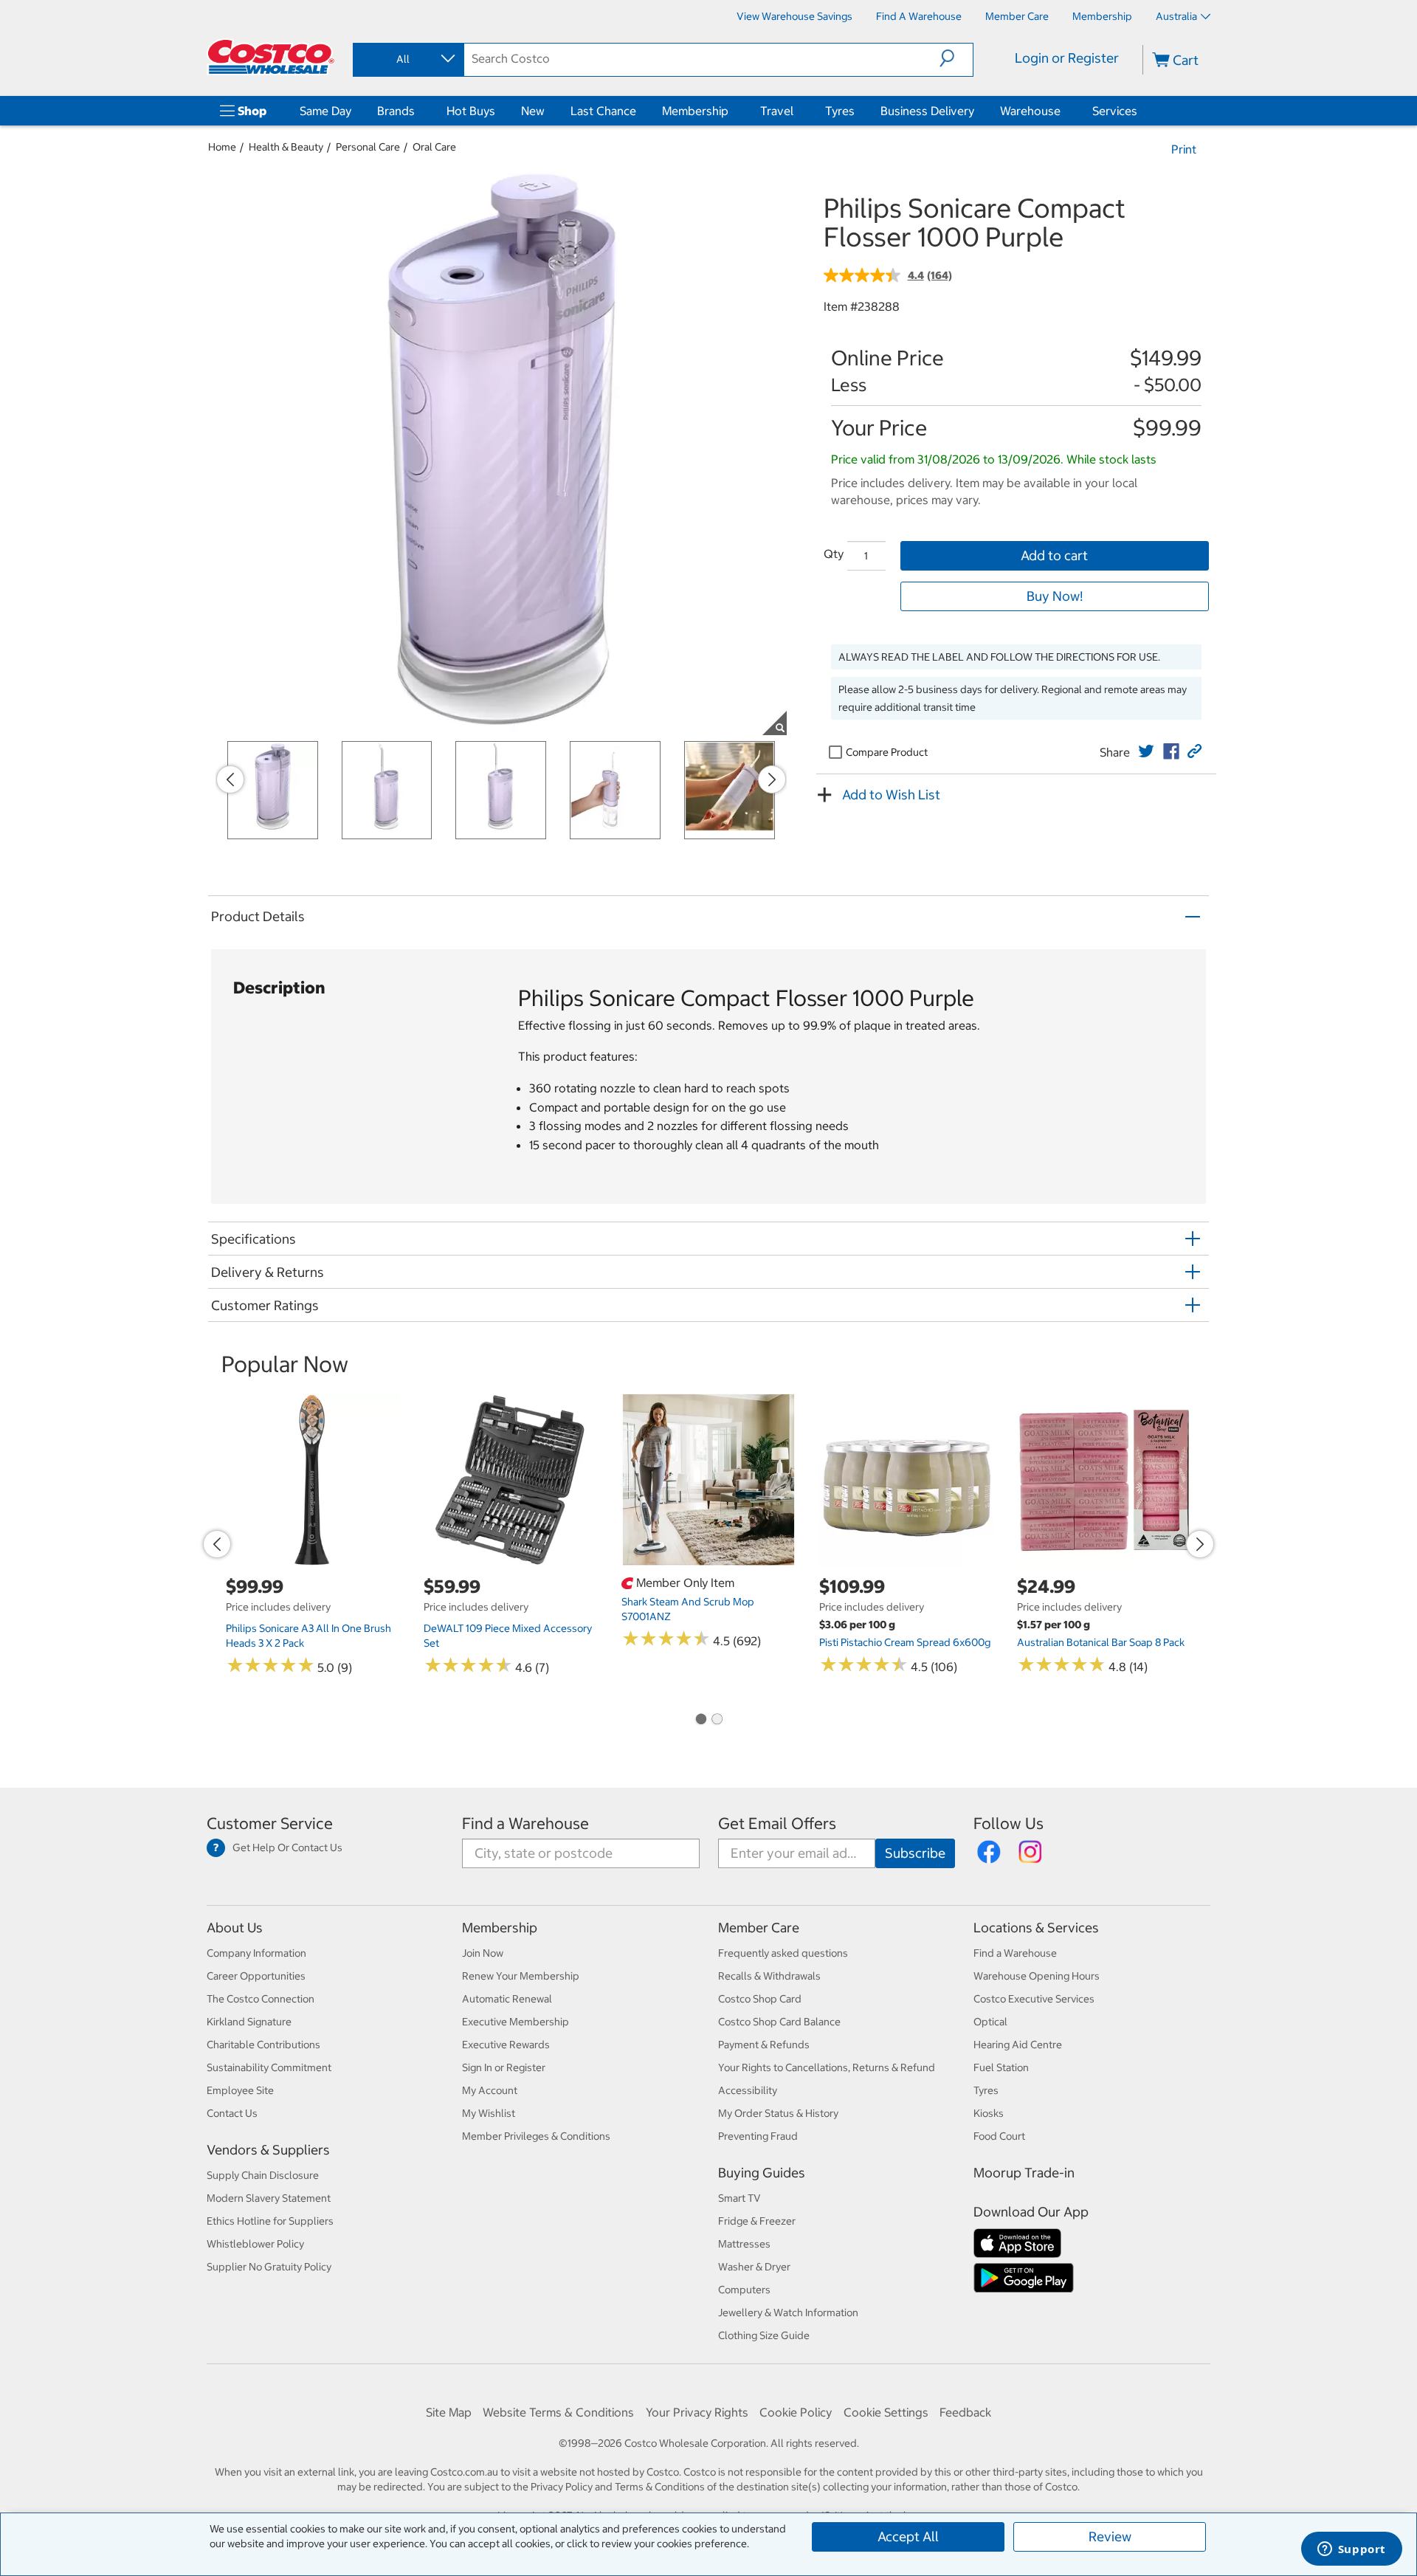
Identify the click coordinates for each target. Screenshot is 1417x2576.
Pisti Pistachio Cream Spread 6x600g (905, 1642)
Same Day (325, 111)
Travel (777, 111)
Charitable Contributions (263, 2045)
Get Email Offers (777, 1823)
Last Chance (603, 111)
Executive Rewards (506, 2045)
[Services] (1140, 111)
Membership (695, 111)
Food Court (999, 2136)
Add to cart (1054, 555)
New (533, 111)
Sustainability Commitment (269, 2067)
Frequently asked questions (783, 1953)
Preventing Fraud (758, 2136)
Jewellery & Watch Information (788, 2312)
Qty (834, 554)
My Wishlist (489, 2113)
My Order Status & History (778, 2113)
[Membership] (731, 111)
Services (1115, 111)
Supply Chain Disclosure (263, 2175)
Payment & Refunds (764, 2045)
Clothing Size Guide (764, 2335)
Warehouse (1030, 111)
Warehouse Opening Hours (1037, 1976)
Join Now (483, 1953)
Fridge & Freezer (757, 2221)
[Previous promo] (230, 779)
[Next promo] (772, 779)
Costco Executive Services (1034, 1999)
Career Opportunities (256, 1976)
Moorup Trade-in (1024, 2173)
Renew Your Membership (521, 1976)
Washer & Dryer (754, 2267)
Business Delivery (927, 111)
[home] (271, 57)
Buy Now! (1055, 596)
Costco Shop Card (760, 1999)
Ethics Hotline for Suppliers (270, 2221)
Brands (396, 111)
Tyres (840, 111)
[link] (1146, 751)
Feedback (965, 2412)
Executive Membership (516, 2022)
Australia (1176, 16)
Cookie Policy (796, 2412)
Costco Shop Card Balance (779, 2022)
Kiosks (989, 2113)
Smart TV (739, 2198)
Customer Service (270, 1823)
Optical (990, 2022)
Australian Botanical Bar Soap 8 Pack (1101, 1642)
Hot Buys (471, 111)
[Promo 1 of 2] (700, 1720)
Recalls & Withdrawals (769, 1976)
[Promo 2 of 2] (717, 1720)
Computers (744, 2290)
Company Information (256, 1953)
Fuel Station (1001, 2067)
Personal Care (368, 147)
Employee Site (240, 2090)
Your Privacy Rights (697, 2412)
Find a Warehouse (525, 1823)
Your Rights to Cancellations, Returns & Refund (827, 2067)
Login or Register (1067, 58)
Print (1184, 149)
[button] (956, 58)
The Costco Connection (261, 1999)
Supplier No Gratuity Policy (269, 2267)
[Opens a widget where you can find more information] (1351, 2550)
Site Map (449, 2412)
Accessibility (748, 2090)
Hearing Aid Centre (1018, 2045)
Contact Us (232, 2113)
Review (1110, 2537)
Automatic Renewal (507, 1999)
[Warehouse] (1063, 111)
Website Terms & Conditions (558, 2412)
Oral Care (434, 147)
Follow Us (1009, 1823)
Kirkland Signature (249, 2022)
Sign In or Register (504, 2067)
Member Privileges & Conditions (536, 2136)
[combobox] (407, 59)
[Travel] (796, 111)
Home (222, 147)
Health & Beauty (286, 147)
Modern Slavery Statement (269, 2198)
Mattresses (744, 2244)
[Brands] (418, 111)
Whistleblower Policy (255, 2244)
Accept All (908, 2537)
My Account (490, 2090)
